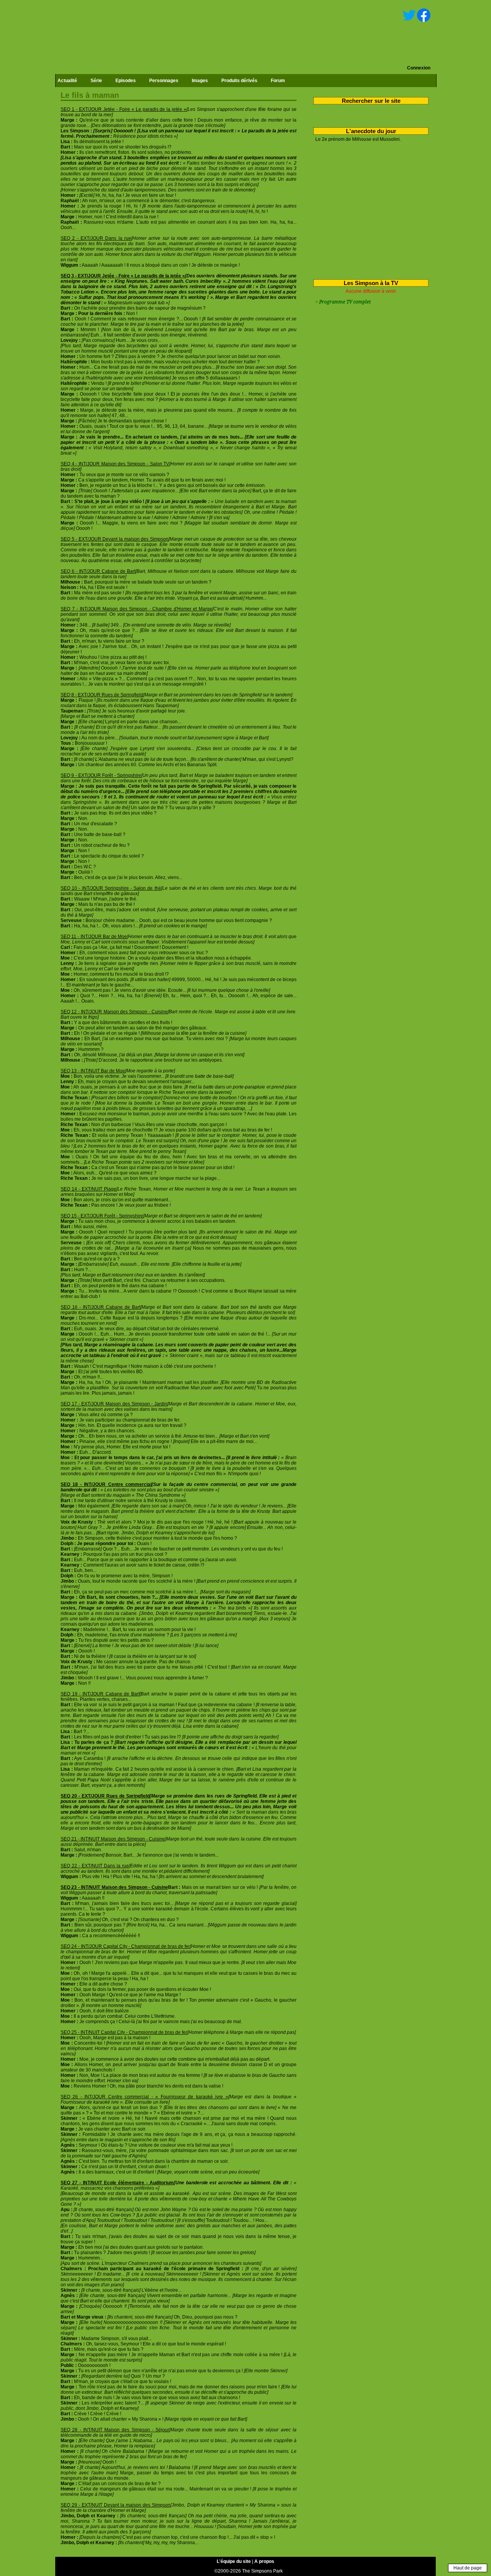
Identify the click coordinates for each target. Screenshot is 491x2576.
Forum (278, 81)
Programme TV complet (345, 302)
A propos (264, 2561)
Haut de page (468, 2568)
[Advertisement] (368, 209)
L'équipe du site (234, 2561)
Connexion (419, 68)
